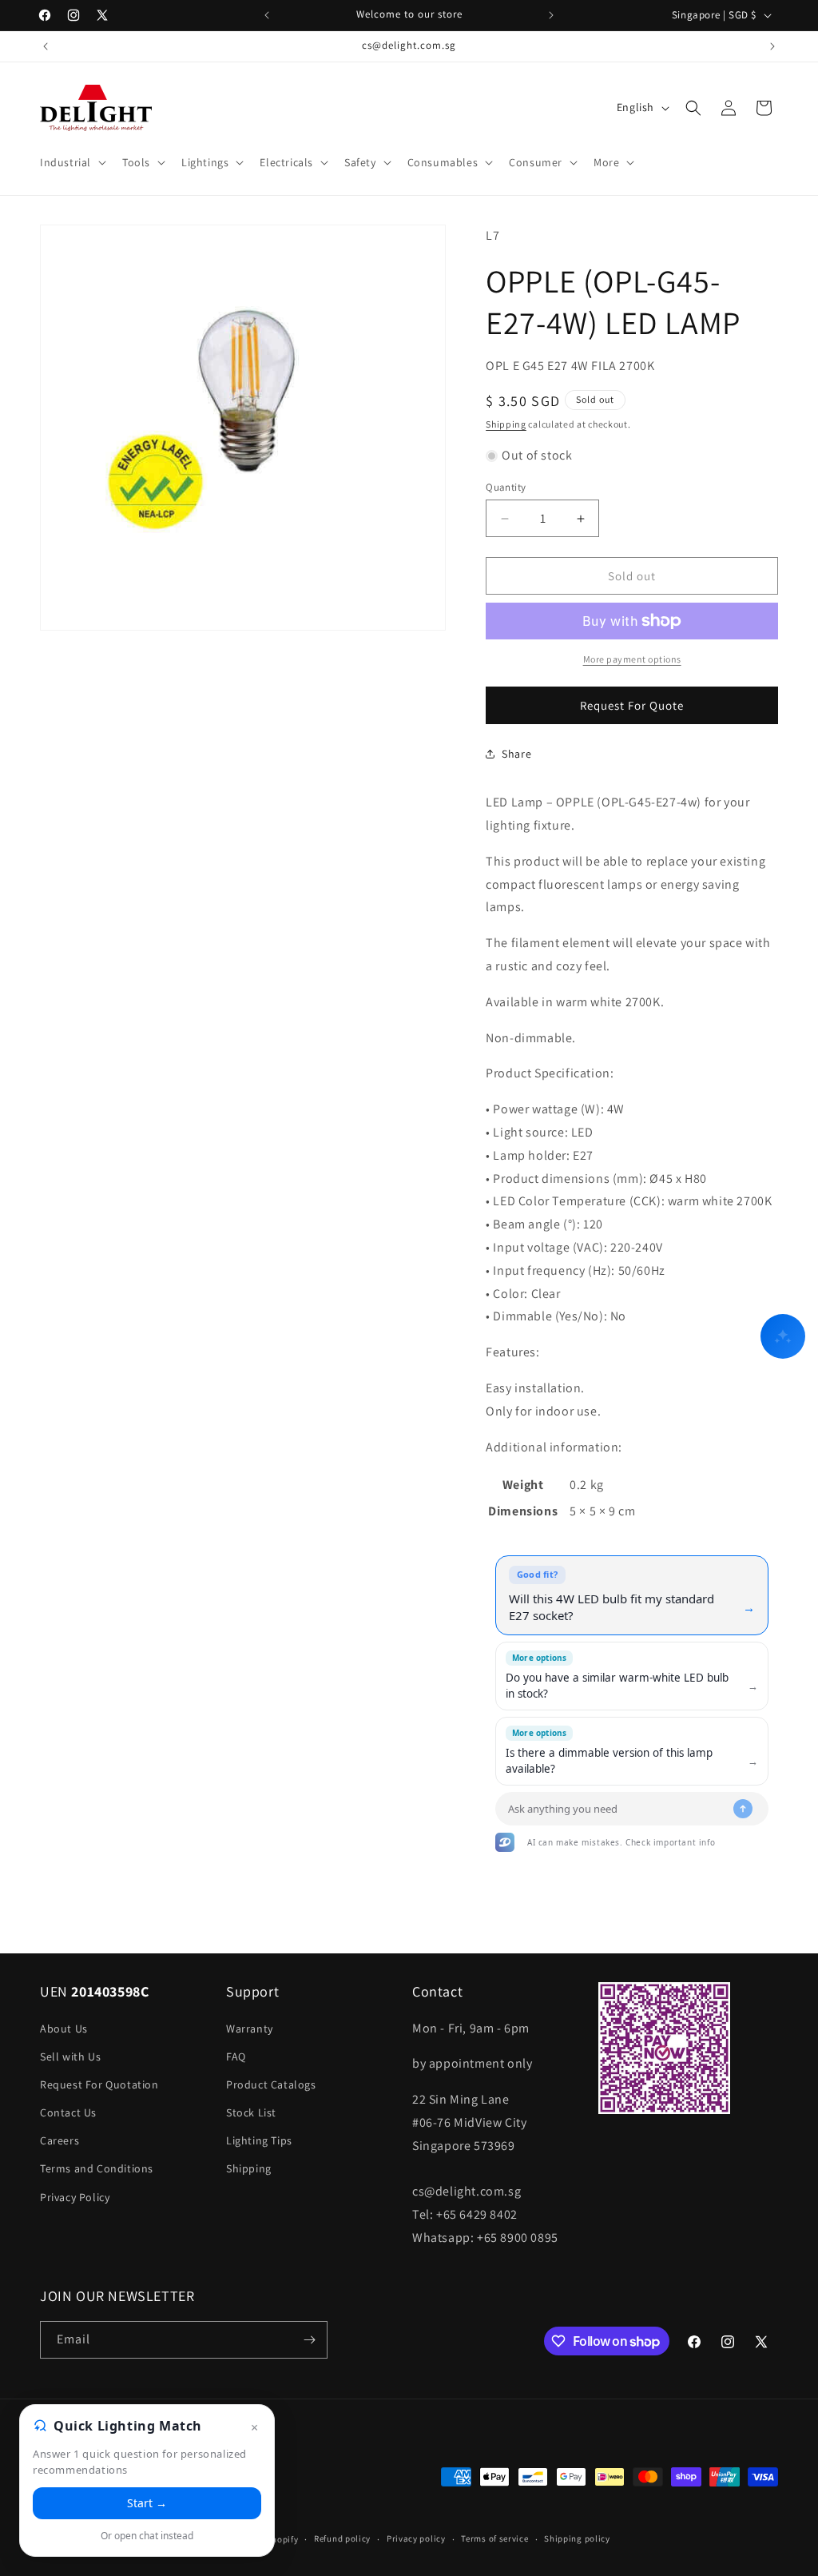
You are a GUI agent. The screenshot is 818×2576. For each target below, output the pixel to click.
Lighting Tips (259, 2140)
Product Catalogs (271, 2084)
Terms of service (494, 2538)
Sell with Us (70, 2056)
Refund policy (342, 2538)
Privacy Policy (75, 2197)
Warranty (250, 2029)
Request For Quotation (99, 2084)
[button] (71, 162)
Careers (60, 2140)
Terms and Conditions (97, 2168)
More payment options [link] (632, 659)
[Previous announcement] (267, 15)
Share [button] (516, 754)
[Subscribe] (309, 2340)
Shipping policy (577, 2538)
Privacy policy (416, 2538)
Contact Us (68, 2112)
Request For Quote (632, 705)
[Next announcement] (551, 15)
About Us (64, 2029)
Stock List (251, 2112)
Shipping (506, 424)
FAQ (236, 2056)
